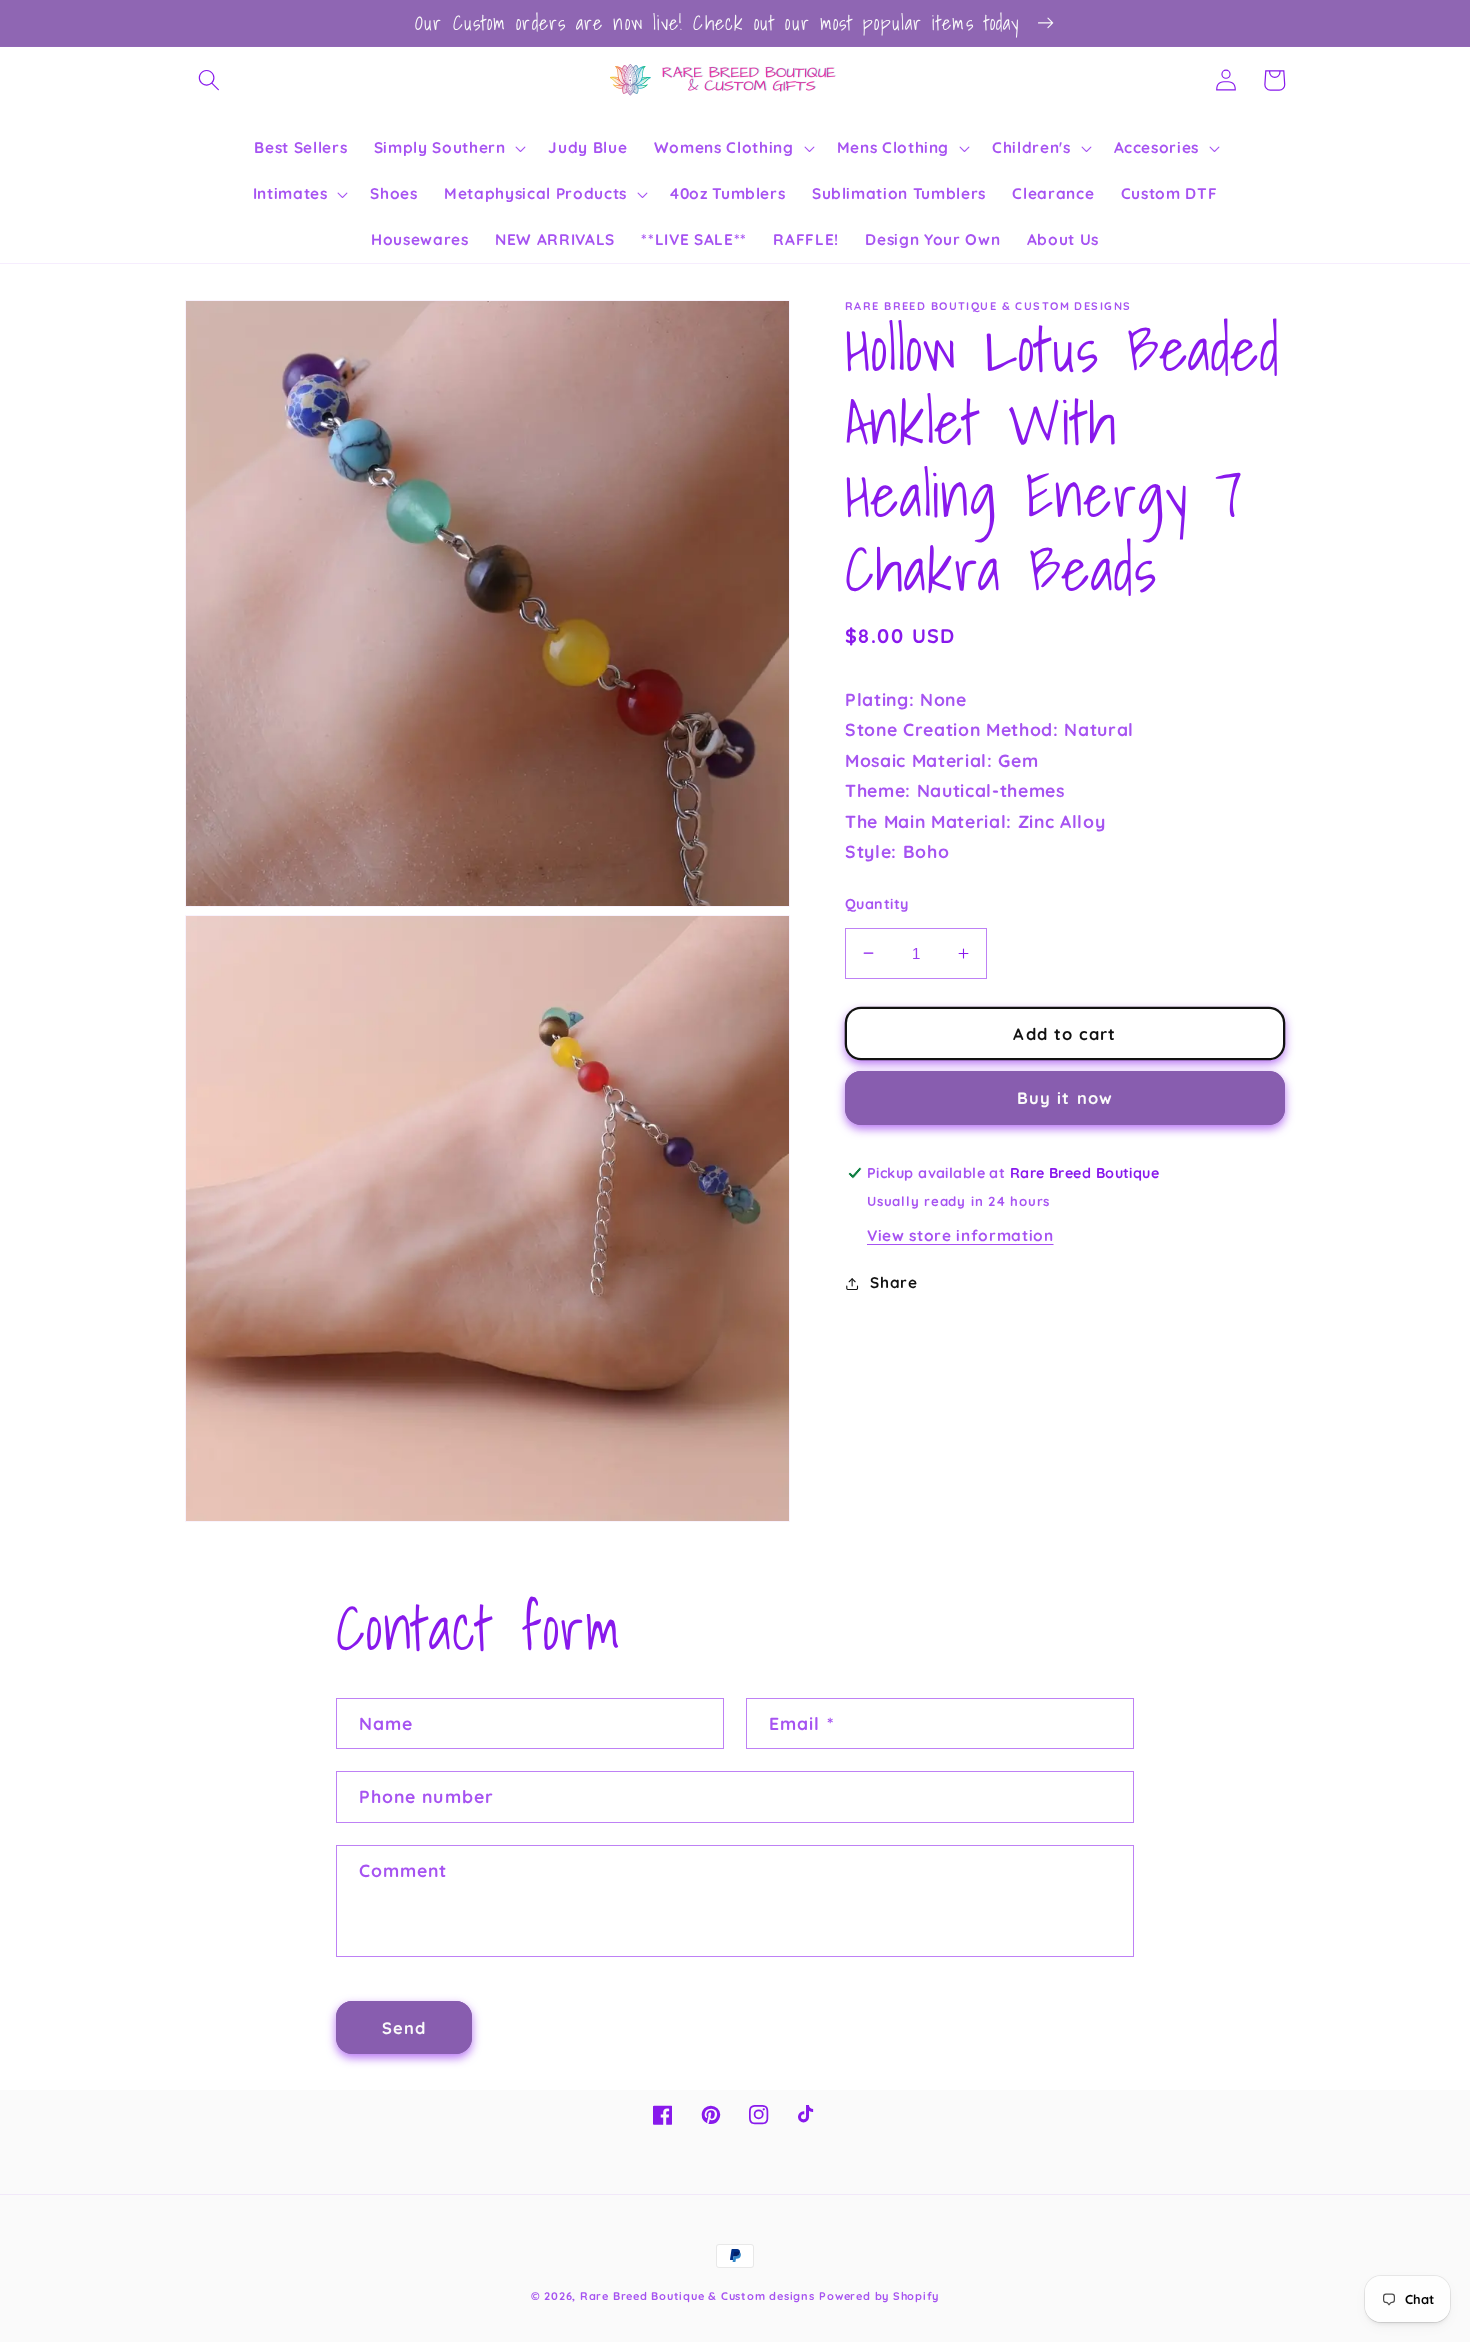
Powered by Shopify (879, 2296)
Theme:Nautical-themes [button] (955, 790)
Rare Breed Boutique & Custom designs (697, 2296)
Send (404, 2027)
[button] (209, 80)
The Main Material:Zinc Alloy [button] (975, 820)
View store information (960, 1235)
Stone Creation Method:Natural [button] (989, 729)
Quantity (877, 904)
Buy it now (1065, 1097)
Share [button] (893, 1282)
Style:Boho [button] (897, 851)
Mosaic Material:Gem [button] (941, 760)
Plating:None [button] (906, 699)
